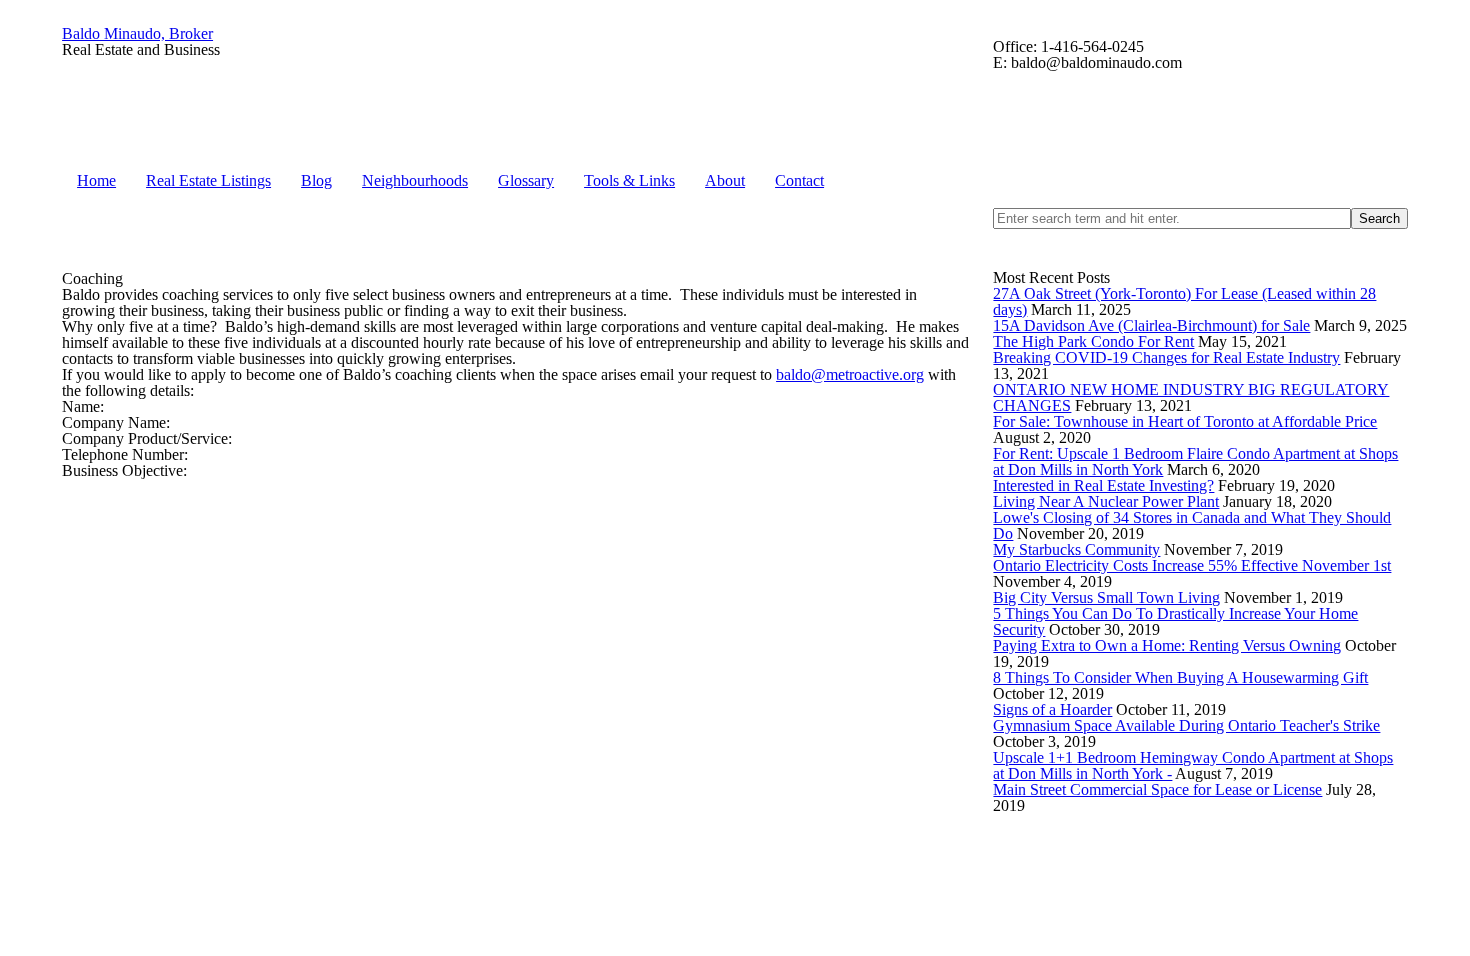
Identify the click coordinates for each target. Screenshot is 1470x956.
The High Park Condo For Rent (1093, 341)
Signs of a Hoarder (1052, 709)
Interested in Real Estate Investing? (1103, 485)
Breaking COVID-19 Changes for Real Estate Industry (1166, 357)
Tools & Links (629, 180)
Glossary (526, 180)
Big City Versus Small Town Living (1106, 597)
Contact (799, 180)
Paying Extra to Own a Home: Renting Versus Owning (1167, 645)
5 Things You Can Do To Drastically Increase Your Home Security (1175, 621)
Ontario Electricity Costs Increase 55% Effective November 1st (1192, 565)
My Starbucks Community (1076, 549)
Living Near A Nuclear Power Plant (1106, 501)
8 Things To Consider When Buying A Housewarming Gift (1180, 677)
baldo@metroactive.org (850, 374)
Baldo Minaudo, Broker (137, 34)
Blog (316, 180)
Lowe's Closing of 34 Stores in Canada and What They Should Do (1192, 525)
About (725, 180)
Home (96, 180)
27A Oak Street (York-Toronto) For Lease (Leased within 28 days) (1184, 301)
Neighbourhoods (415, 180)
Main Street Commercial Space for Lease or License (1157, 789)
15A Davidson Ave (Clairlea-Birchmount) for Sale (1151, 325)
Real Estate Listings (208, 180)
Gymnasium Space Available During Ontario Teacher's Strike (1186, 725)
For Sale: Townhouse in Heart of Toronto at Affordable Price (1185, 421)
